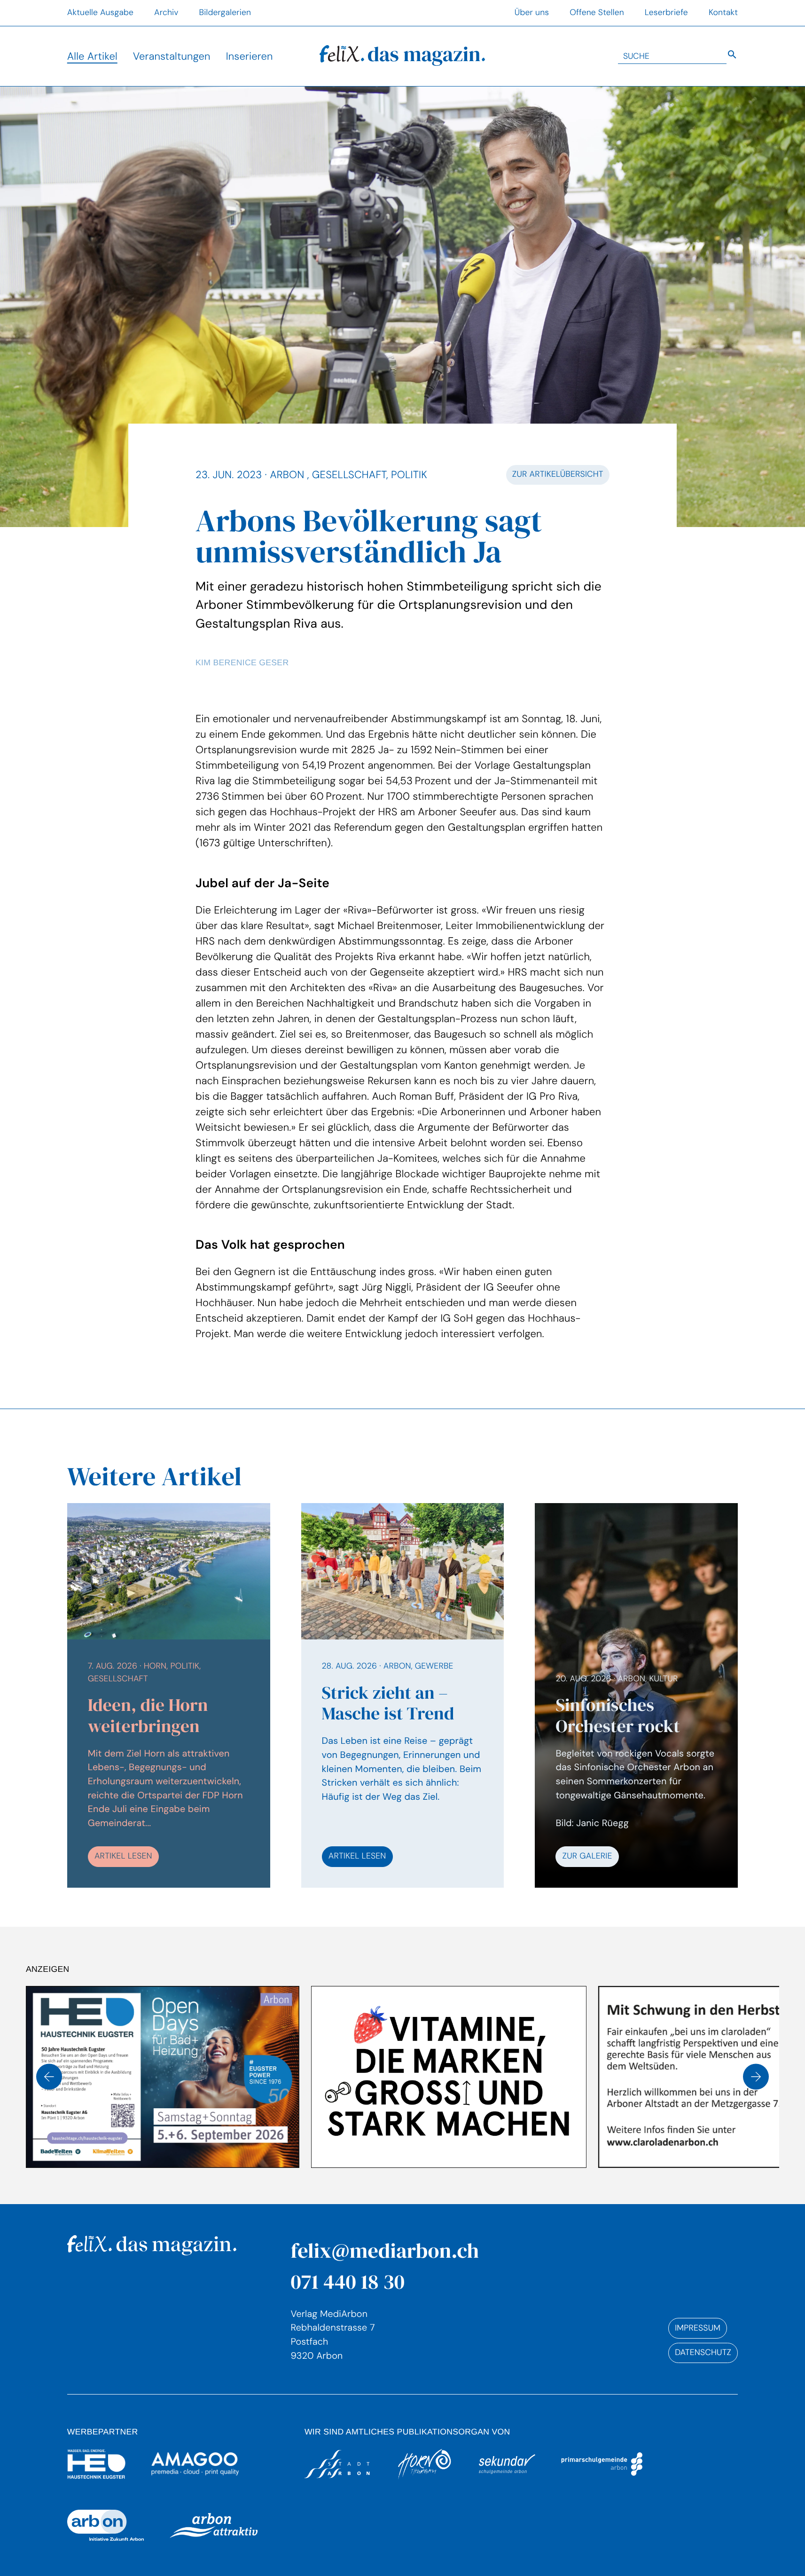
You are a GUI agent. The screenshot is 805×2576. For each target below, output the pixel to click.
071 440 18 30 (348, 2281)
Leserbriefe (666, 13)
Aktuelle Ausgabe (100, 13)
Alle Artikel (92, 56)
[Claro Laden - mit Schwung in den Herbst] (450, 2077)
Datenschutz (703, 2353)
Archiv (166, 13)
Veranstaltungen (172, 56)
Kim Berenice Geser (242, 662)
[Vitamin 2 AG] (164, 2077)
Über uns (532, 13)
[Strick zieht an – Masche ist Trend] (403, 1695)
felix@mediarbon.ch (385, 2250)
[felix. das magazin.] (402, 56)
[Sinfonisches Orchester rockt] (636, 1770)
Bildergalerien (225, 13)
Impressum (698, 2328)
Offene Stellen (597, 13)
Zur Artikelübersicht (558, 474)
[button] (49, 2077)
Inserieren (250, 56)
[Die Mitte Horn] (667, 2077)
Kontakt (723, 13)
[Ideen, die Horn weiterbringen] (169, 1695)
